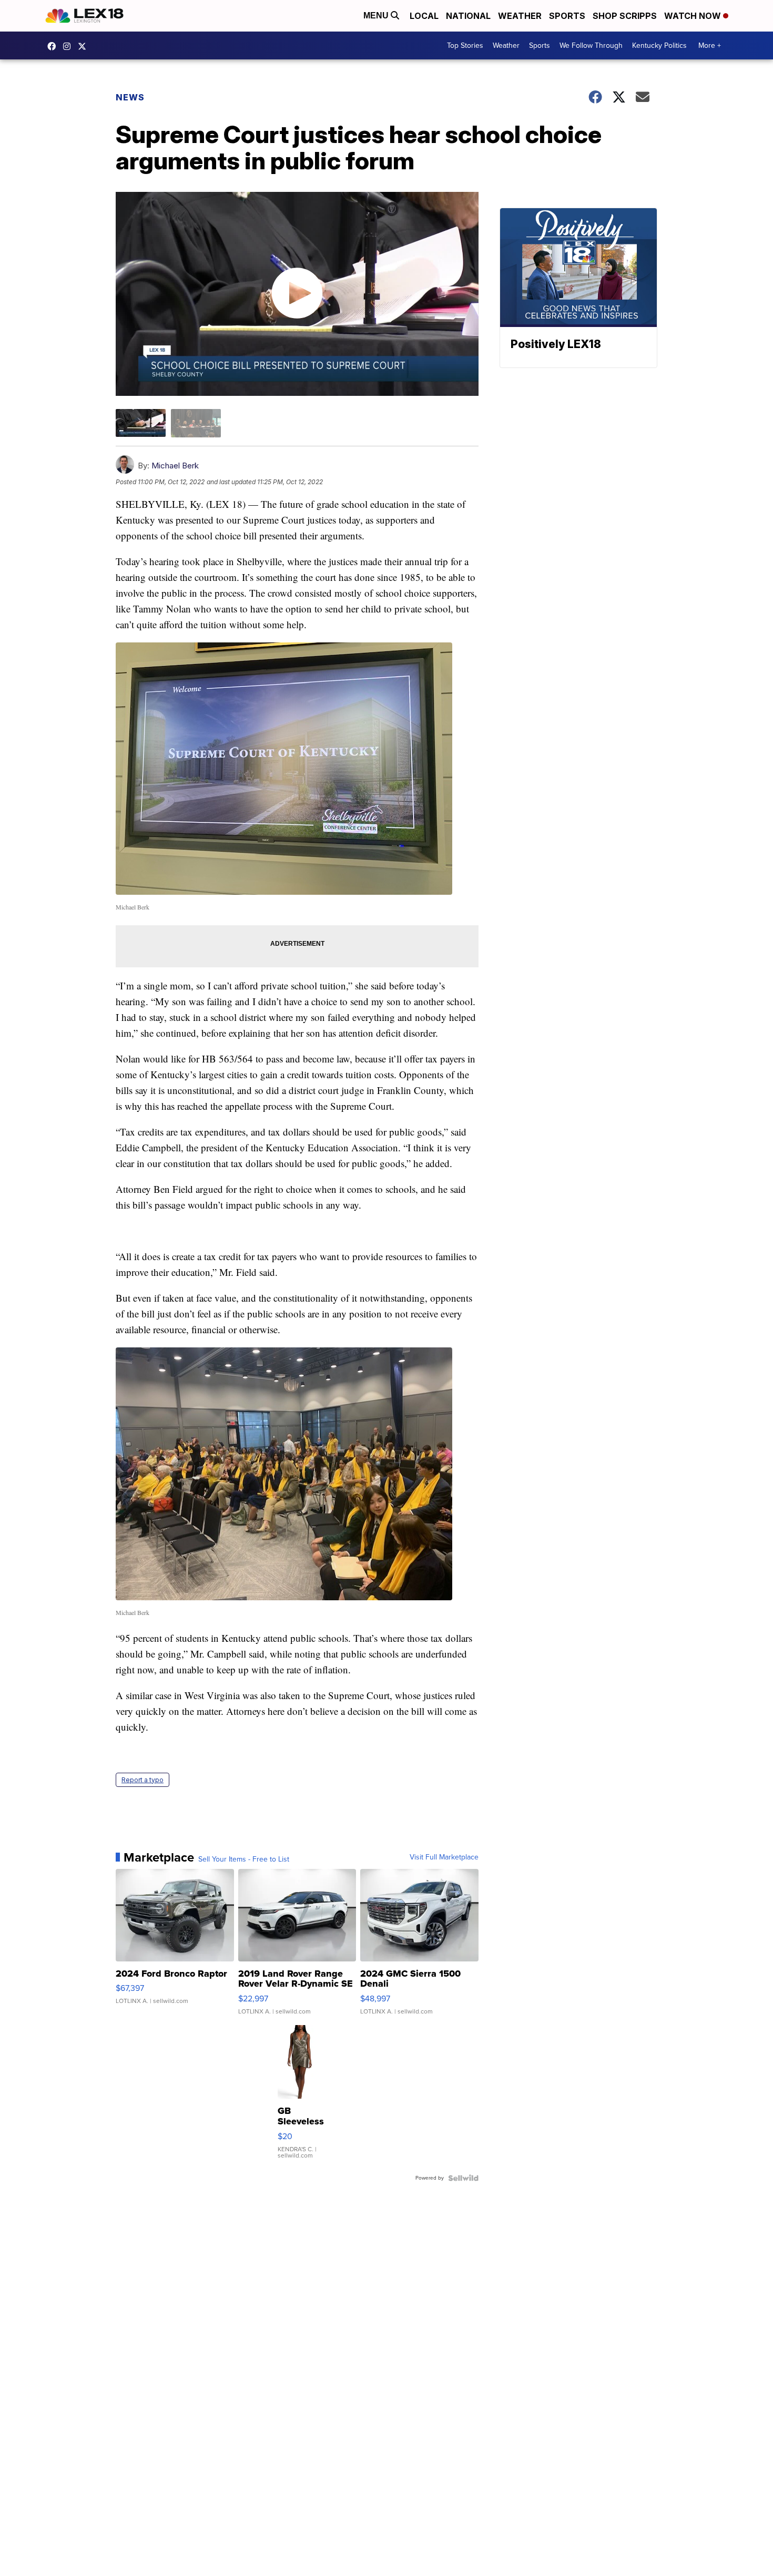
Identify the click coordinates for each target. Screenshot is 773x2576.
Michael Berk (175, 466)
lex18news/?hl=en (69, 46)
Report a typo (143, 1780)
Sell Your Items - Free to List (244, 1859)
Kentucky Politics (659, 45)
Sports (567, 16)
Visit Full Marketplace (444, 1857)
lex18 (54, 46)
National (468, 16)
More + (710, 45)
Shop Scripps (625, 16)
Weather (520, 16)
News (130, 97)
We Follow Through (591, 45)
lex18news (85, 46)
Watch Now (694, 16)
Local (424, 16)
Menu (377, 16)
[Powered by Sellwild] (463, 2178)
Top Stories (465, 45)
